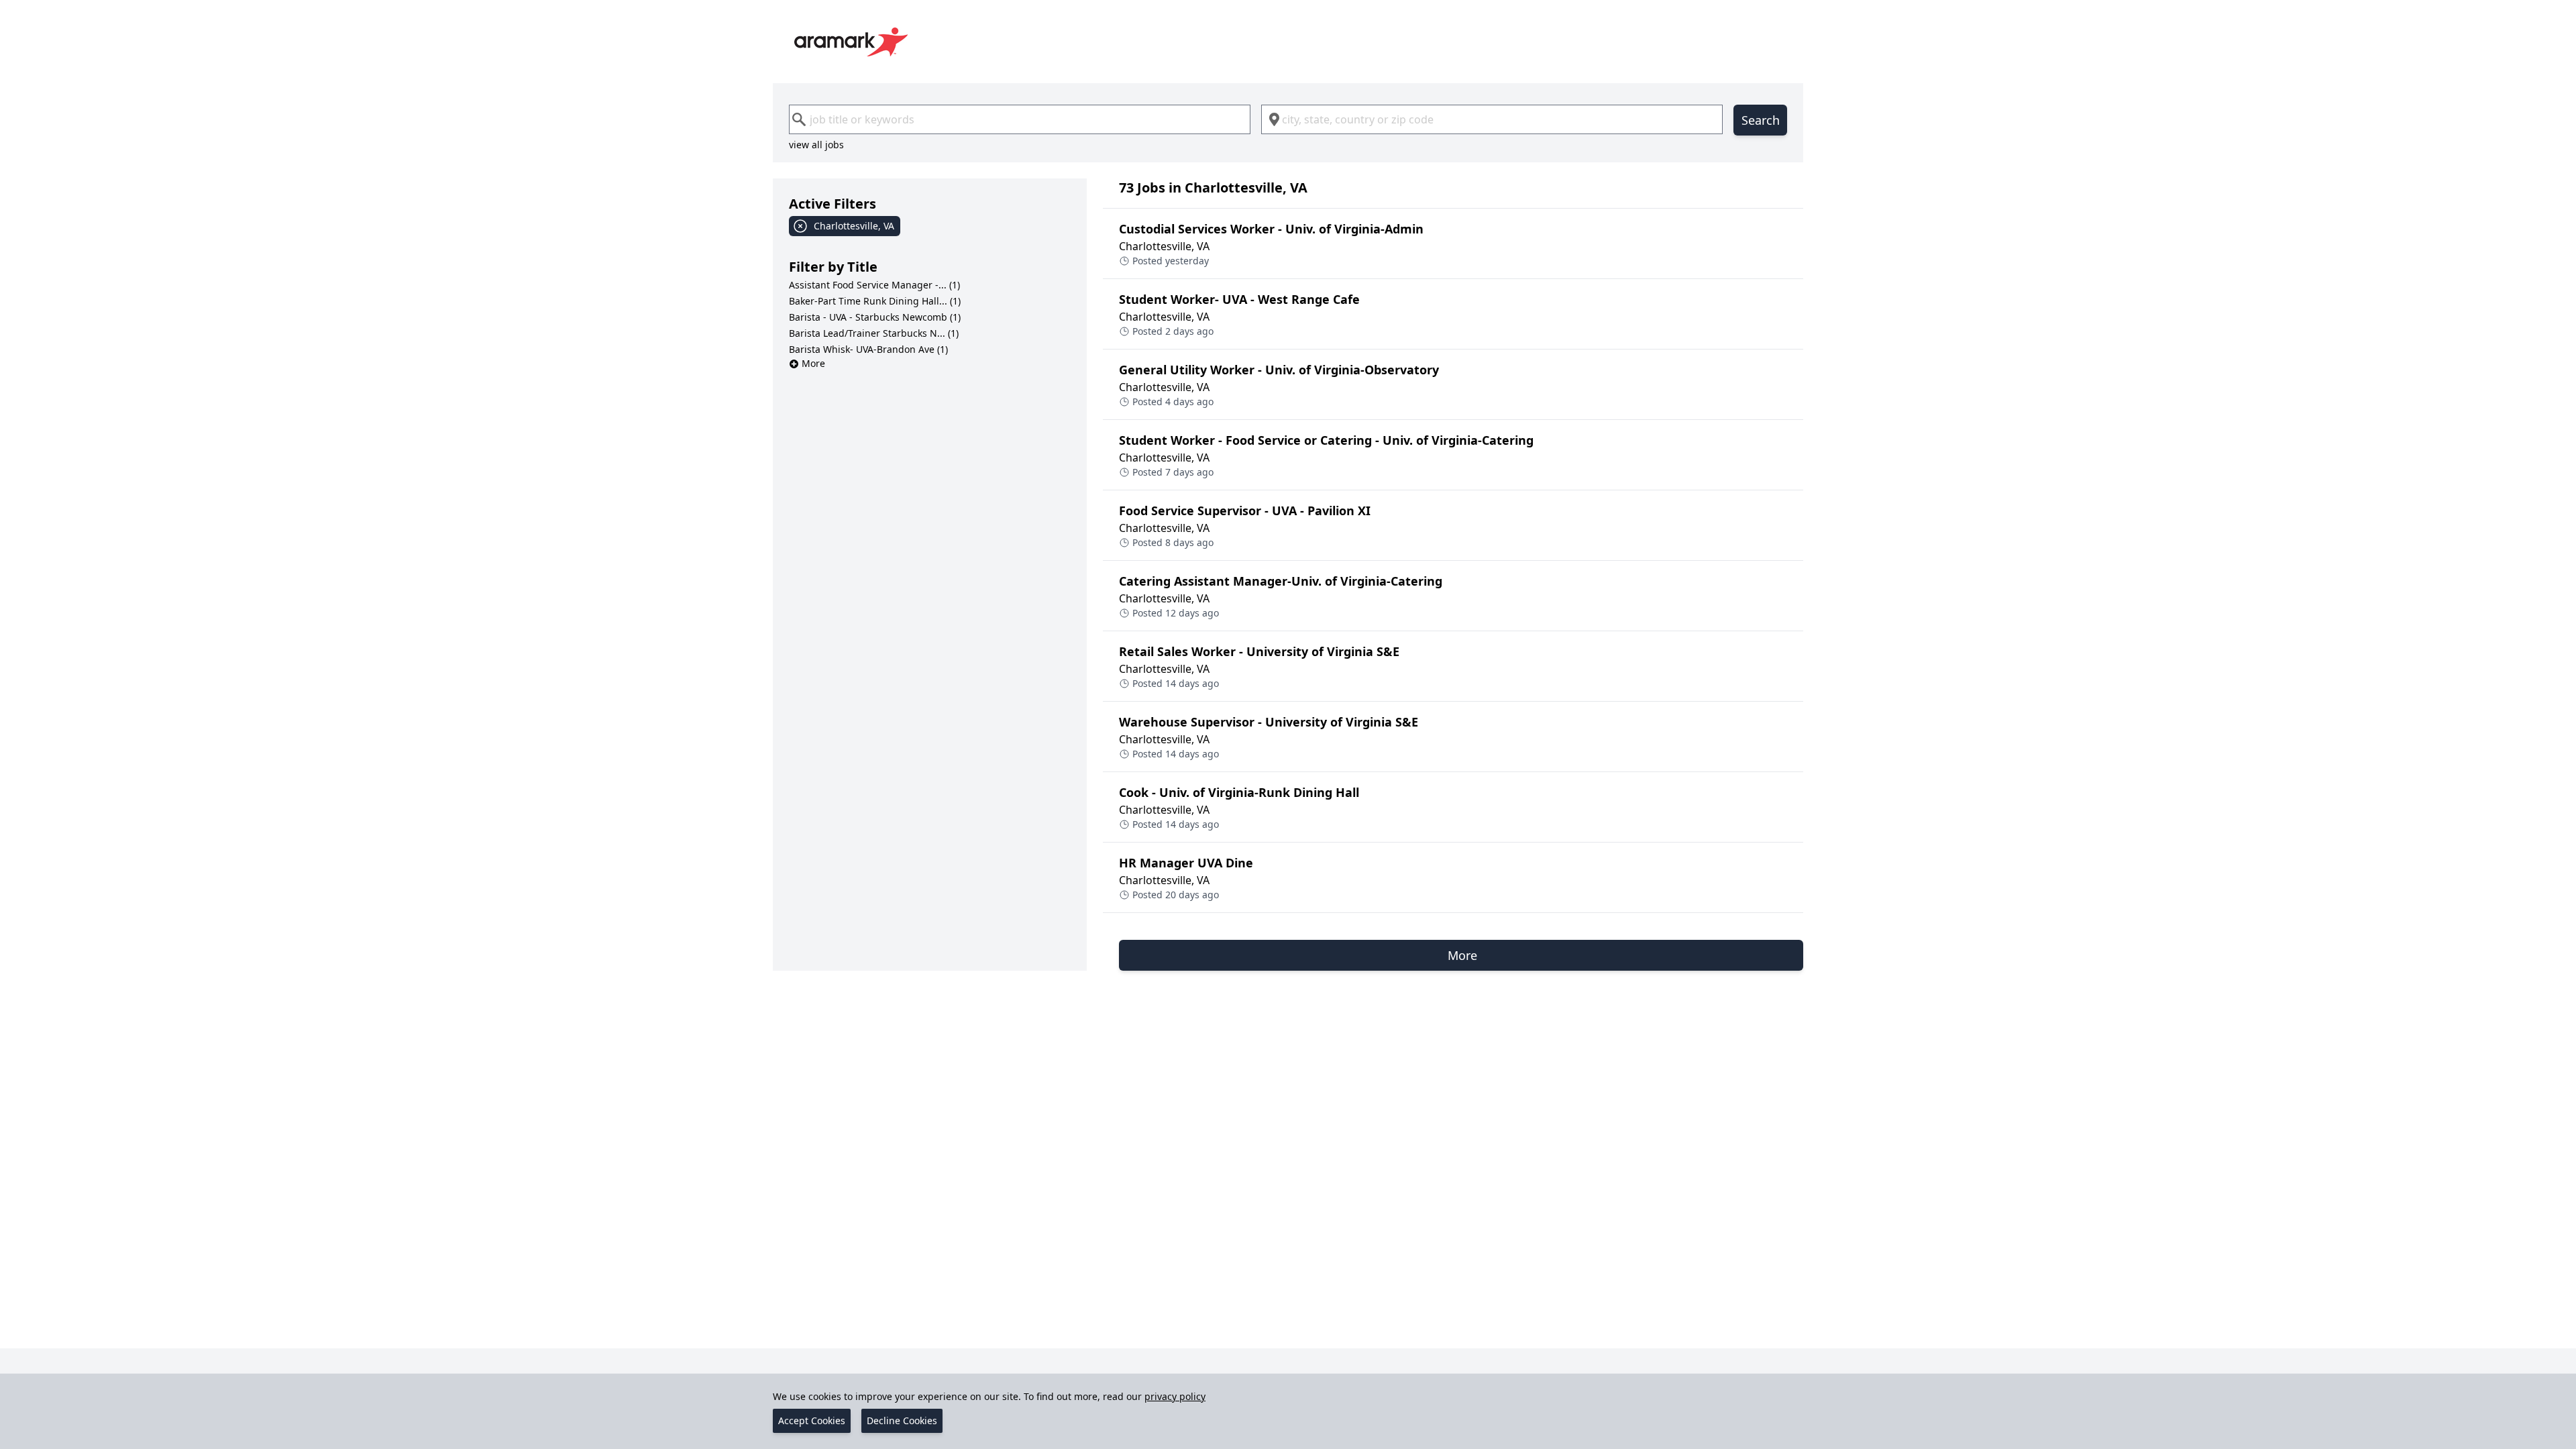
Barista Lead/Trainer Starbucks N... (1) (874, 333)
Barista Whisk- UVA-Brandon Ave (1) (868, 349)
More (813, 363)
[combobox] (1020, 119)
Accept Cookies (812, 1420)
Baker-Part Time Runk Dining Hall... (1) (875, 301)
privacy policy (1175, 1396)
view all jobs (816, 145)
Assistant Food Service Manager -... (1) (874, 285)
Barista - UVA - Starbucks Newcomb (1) (875, 317)
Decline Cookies (902, 1420)
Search (1761, 120)
